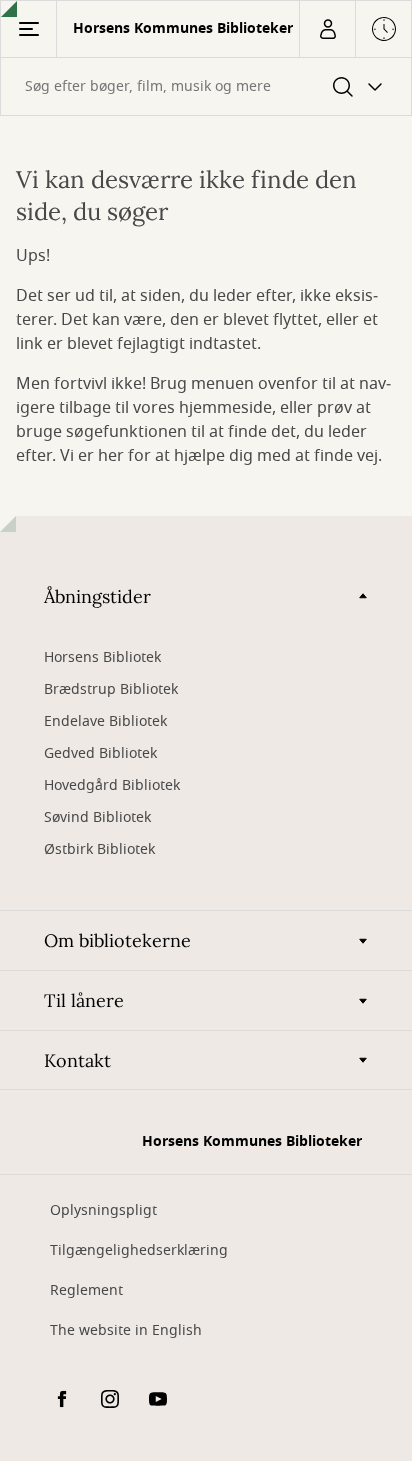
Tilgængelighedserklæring (139, 1250)
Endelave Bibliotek (105, 721)
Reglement (86, 1290)
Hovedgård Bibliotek (112, 785)
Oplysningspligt (103, 1210)
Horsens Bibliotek (102, 657)
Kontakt (77, 1060)
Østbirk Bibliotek (99, 849)
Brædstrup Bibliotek (111, 689)
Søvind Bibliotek (97, 817)
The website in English (126, 1330)
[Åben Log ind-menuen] (327, 29)
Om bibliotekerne (117, 940)
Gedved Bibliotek (100, 753)
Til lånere (84, 1000)
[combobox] (206, 86)
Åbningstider (97, 596)
